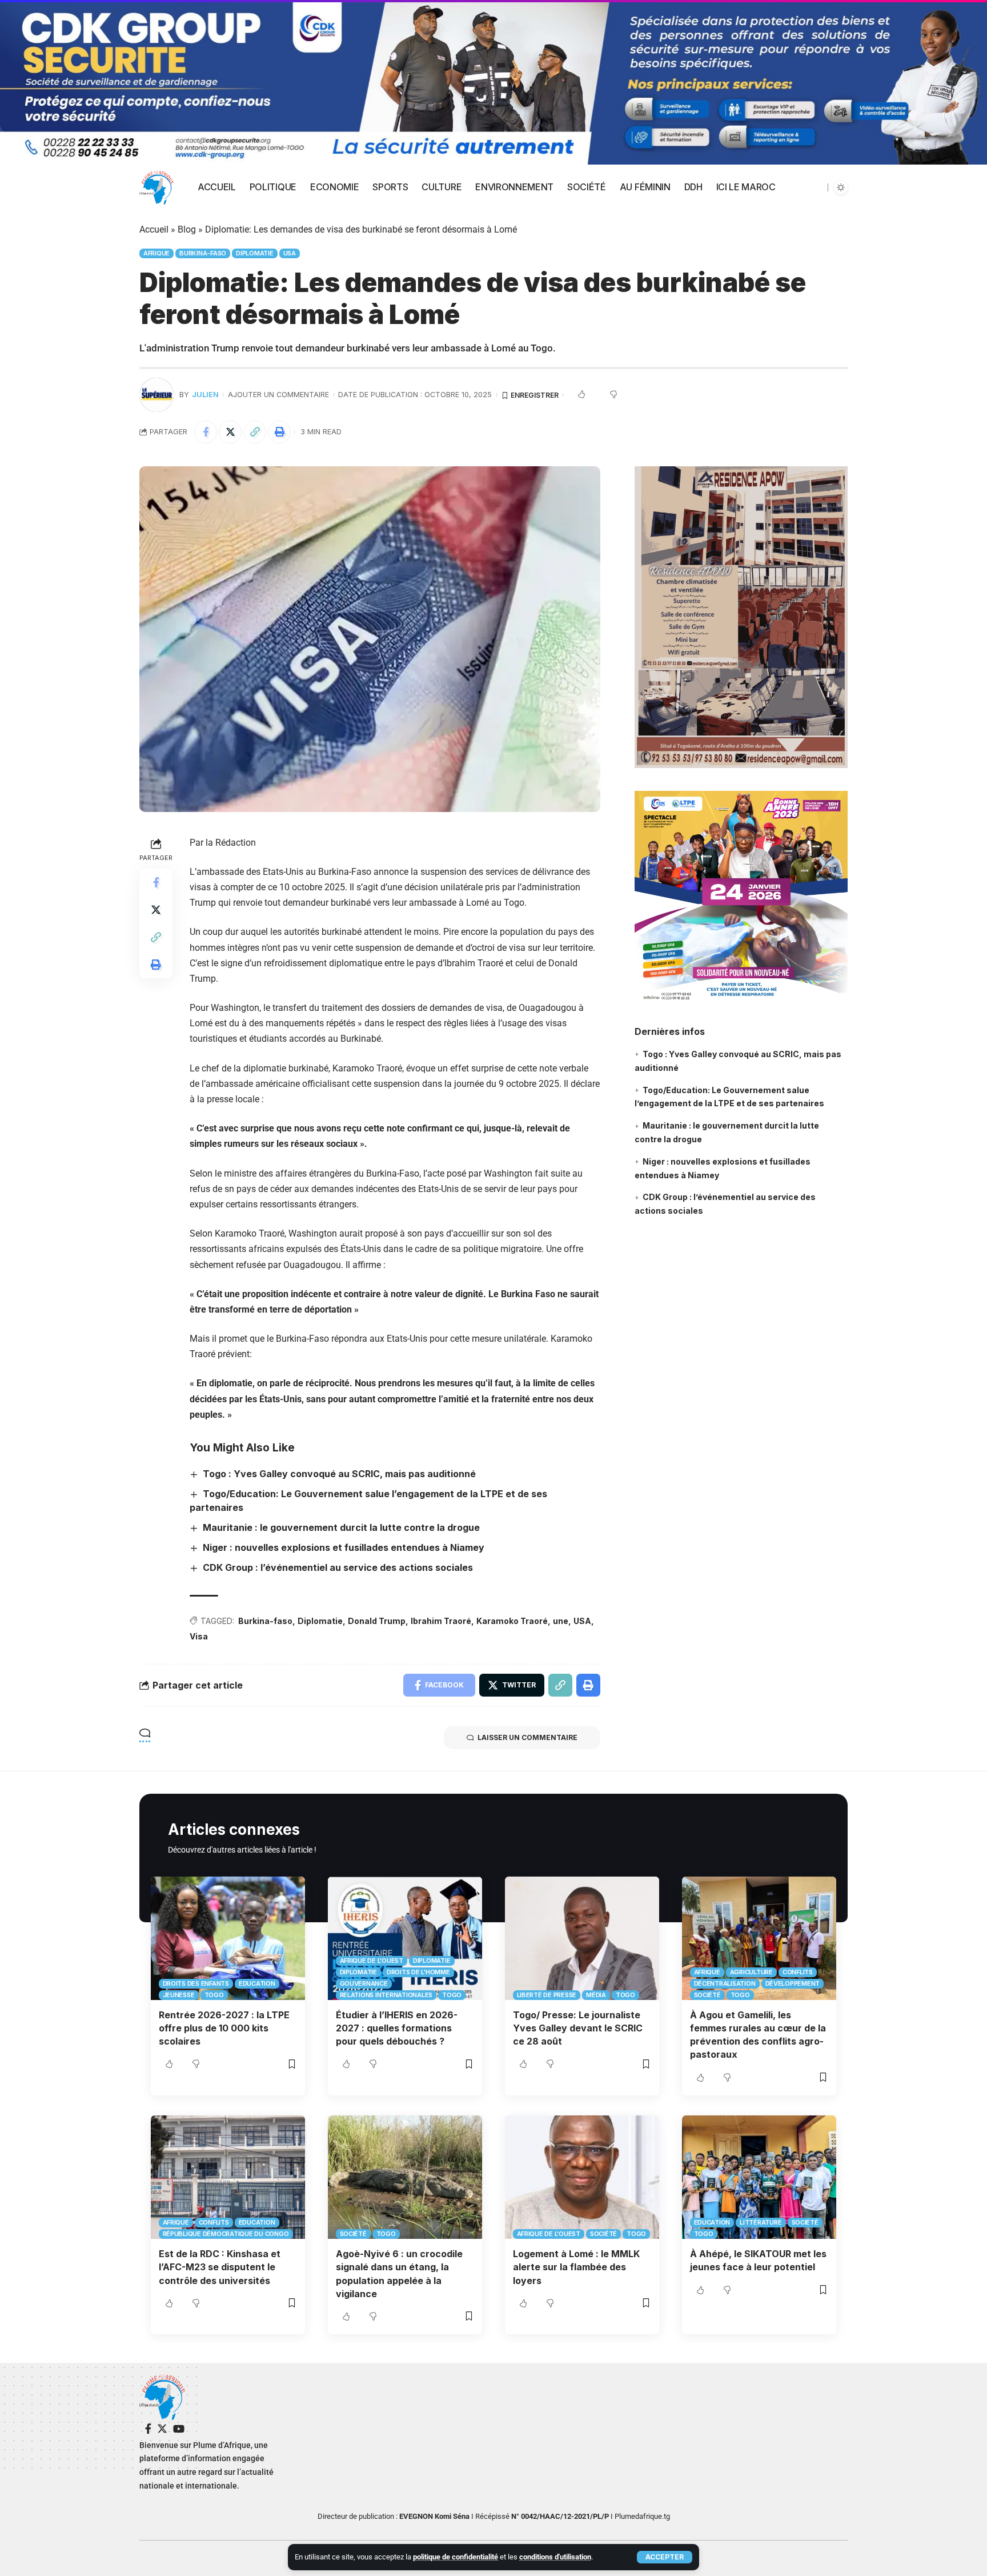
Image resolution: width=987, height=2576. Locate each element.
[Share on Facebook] (206, 432)
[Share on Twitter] (230, 432)
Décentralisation (725, 1983)
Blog (187, 229)
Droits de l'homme (418, 1972)
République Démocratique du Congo (226, 2234)
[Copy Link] (255, 432)
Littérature (761, 2222)
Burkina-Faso (203, 253)
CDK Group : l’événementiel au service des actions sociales (338, 1567)
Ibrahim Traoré (441, 1621)
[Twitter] (162, 2429)
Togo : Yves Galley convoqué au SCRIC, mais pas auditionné (339, 1474)
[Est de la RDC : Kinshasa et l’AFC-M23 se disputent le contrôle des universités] (228, 2177)
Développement (793, 1983)
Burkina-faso (265, 1621)
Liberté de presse (547, 1995)
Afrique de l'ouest (372, 1961)
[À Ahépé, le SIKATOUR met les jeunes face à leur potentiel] (759, 2177)
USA (290, 253)
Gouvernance (364, 1983)
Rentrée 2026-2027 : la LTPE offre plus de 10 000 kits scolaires (224, 2028)
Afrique (157, 253)
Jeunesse (179, 1995)
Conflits (798, 1972)
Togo (214, 1995)
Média (596, 1995)
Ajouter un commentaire (278, 395)
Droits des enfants (196, 1983)
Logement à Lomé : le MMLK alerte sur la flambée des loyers (576, 2267)
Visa (199, 1636)
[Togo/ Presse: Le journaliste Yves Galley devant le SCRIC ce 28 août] (582, 1938)
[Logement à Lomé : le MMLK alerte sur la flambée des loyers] (582, 2177)
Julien (205, 395)
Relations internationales (386, 1995)
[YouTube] (179, 2429)
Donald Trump (377, 1621)
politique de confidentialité (456, 2557)
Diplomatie (255, 253)
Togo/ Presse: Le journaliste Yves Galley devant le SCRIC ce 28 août (578, 2028)
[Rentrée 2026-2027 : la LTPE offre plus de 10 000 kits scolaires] (228, 1938)
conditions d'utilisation (555, 2557)
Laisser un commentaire (527, 1737)
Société (707, 1995)
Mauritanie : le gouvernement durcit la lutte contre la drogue (341, 1527)
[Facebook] (148, 2429)
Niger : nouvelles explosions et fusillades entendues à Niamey (344, 1547)
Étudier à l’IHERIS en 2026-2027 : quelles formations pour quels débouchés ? (397, 2028)
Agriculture (751, 1972)
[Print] (279, 432)
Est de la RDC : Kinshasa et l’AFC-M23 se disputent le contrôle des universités (220, 2267)
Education (257, 1983)
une (561, 1621)
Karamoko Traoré (512, 1621)
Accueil (154, 229)
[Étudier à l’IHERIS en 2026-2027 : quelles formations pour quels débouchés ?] (405, 1938)
